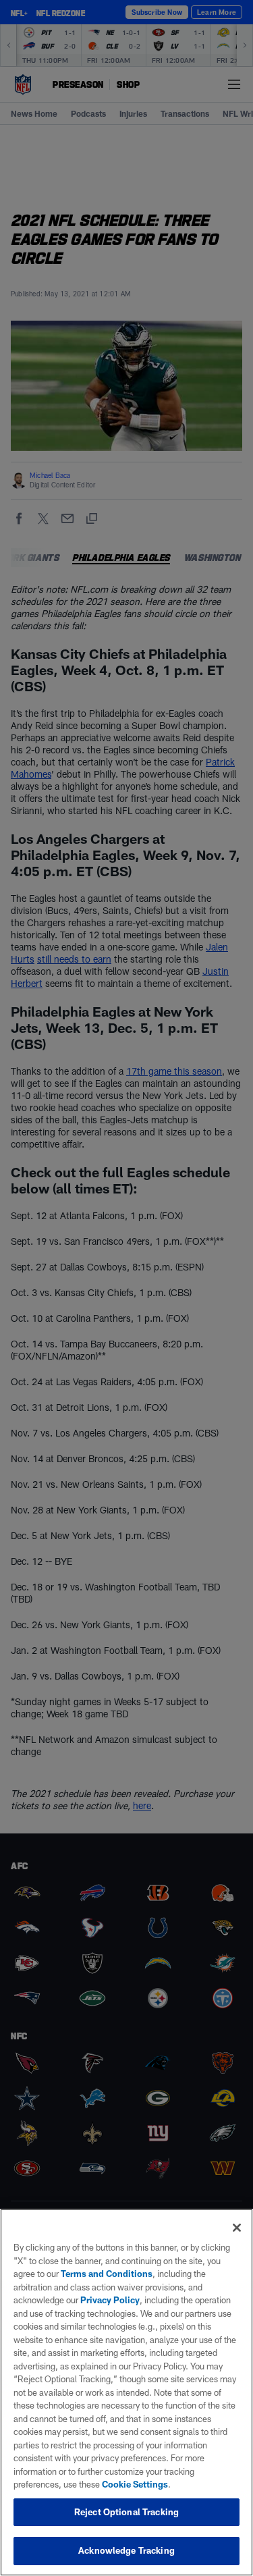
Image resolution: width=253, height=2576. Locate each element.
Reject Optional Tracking (126, 2512)
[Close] (237, 2228)
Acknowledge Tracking (126, 2550)
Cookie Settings (135, 2484)
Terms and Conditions (107, 2274)
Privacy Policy (110, 2300)
